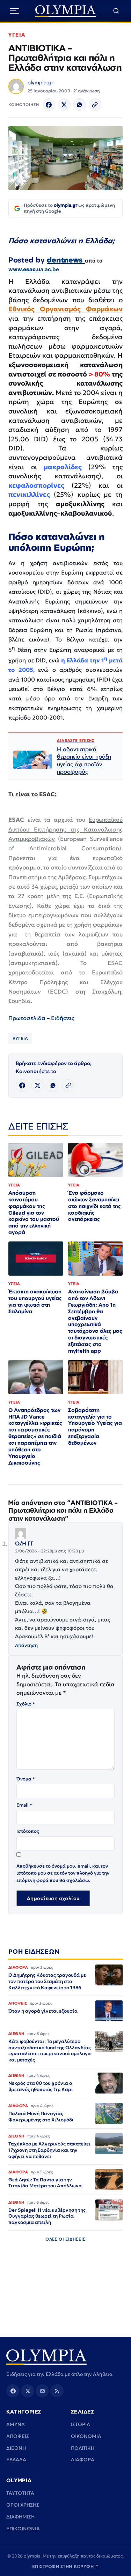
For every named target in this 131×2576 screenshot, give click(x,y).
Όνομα (26, 1779)
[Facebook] (49, 105)
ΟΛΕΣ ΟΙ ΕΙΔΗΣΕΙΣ (65, 2239)
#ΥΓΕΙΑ (20, 1038)
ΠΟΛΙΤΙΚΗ (83, 2448)
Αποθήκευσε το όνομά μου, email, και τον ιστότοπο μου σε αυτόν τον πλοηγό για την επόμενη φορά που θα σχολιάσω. (63, 1873)
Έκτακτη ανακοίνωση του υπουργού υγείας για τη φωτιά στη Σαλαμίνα (35, 1301)
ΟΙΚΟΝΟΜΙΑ (86, 2436)
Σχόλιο (26, 1704)
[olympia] (65, 11)
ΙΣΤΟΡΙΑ (81, 2424)
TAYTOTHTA (20, 2493)
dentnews (66, 260)
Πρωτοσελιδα (27, 1018)
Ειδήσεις (63, 1018)
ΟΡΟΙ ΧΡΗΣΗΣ (23, 2505)
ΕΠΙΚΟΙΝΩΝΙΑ (23, 2529)
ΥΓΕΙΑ (17, 35)
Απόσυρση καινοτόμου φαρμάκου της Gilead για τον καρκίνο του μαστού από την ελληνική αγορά (34, 1213)
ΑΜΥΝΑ (16, 2424)
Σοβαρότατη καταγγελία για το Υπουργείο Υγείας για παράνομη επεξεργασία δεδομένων (95, 1426)
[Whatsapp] (80, 105)
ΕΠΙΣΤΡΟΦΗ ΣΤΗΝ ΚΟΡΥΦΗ (66, 2566)
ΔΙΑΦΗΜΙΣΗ (20, 2517)
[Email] (42, 2391)
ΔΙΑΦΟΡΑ (83, 2460)
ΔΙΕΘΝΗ (16, 2448)
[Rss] (57, 2391)
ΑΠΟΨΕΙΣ (18, 2436)
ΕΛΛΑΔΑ (16, 2460)
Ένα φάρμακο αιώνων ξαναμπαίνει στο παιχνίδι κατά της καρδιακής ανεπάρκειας (94, 1206)
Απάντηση (26, 1645)
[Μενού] (14, 11)
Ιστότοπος (28, 1831)
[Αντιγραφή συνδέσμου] (95, 105)
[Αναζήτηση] (116, 11)
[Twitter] (64, 105)
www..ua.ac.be (34, 269)
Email (24, 1805)
